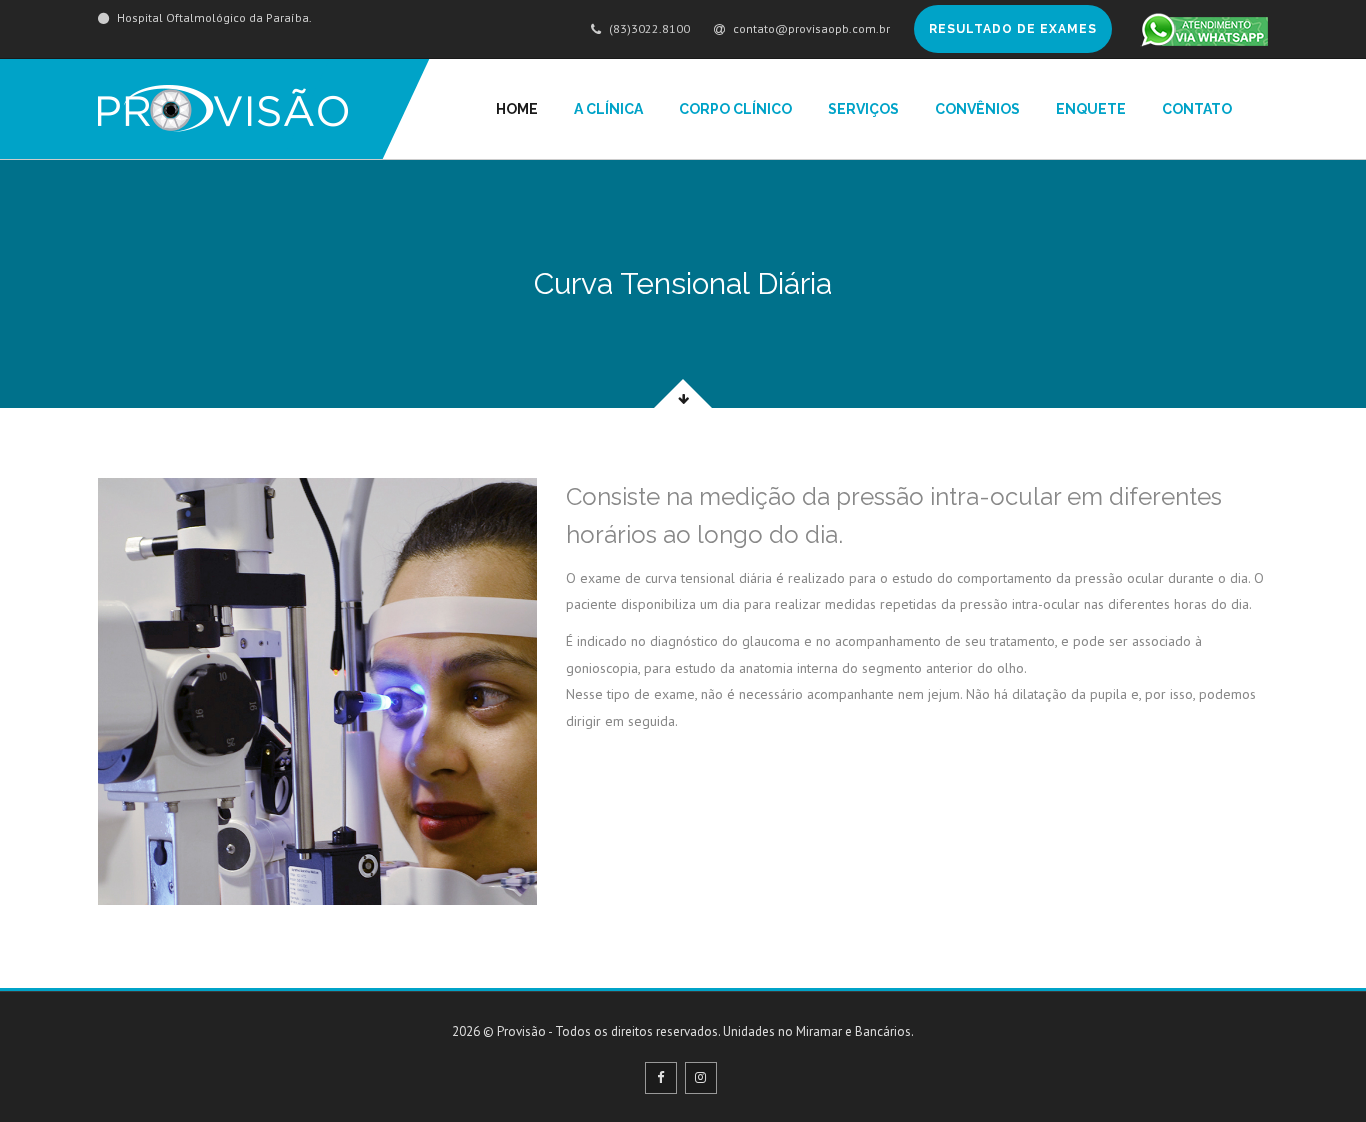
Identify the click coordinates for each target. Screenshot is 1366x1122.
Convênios (977, 109)
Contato (1197, 109)
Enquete (1091, 109)
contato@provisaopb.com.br (810, 28)
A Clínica (608, 109)
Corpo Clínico (735, 109)
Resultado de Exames (1013, 29)
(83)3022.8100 (648, 28)
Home (517, 109)
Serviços (863, 109)
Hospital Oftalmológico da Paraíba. (213, 17)
